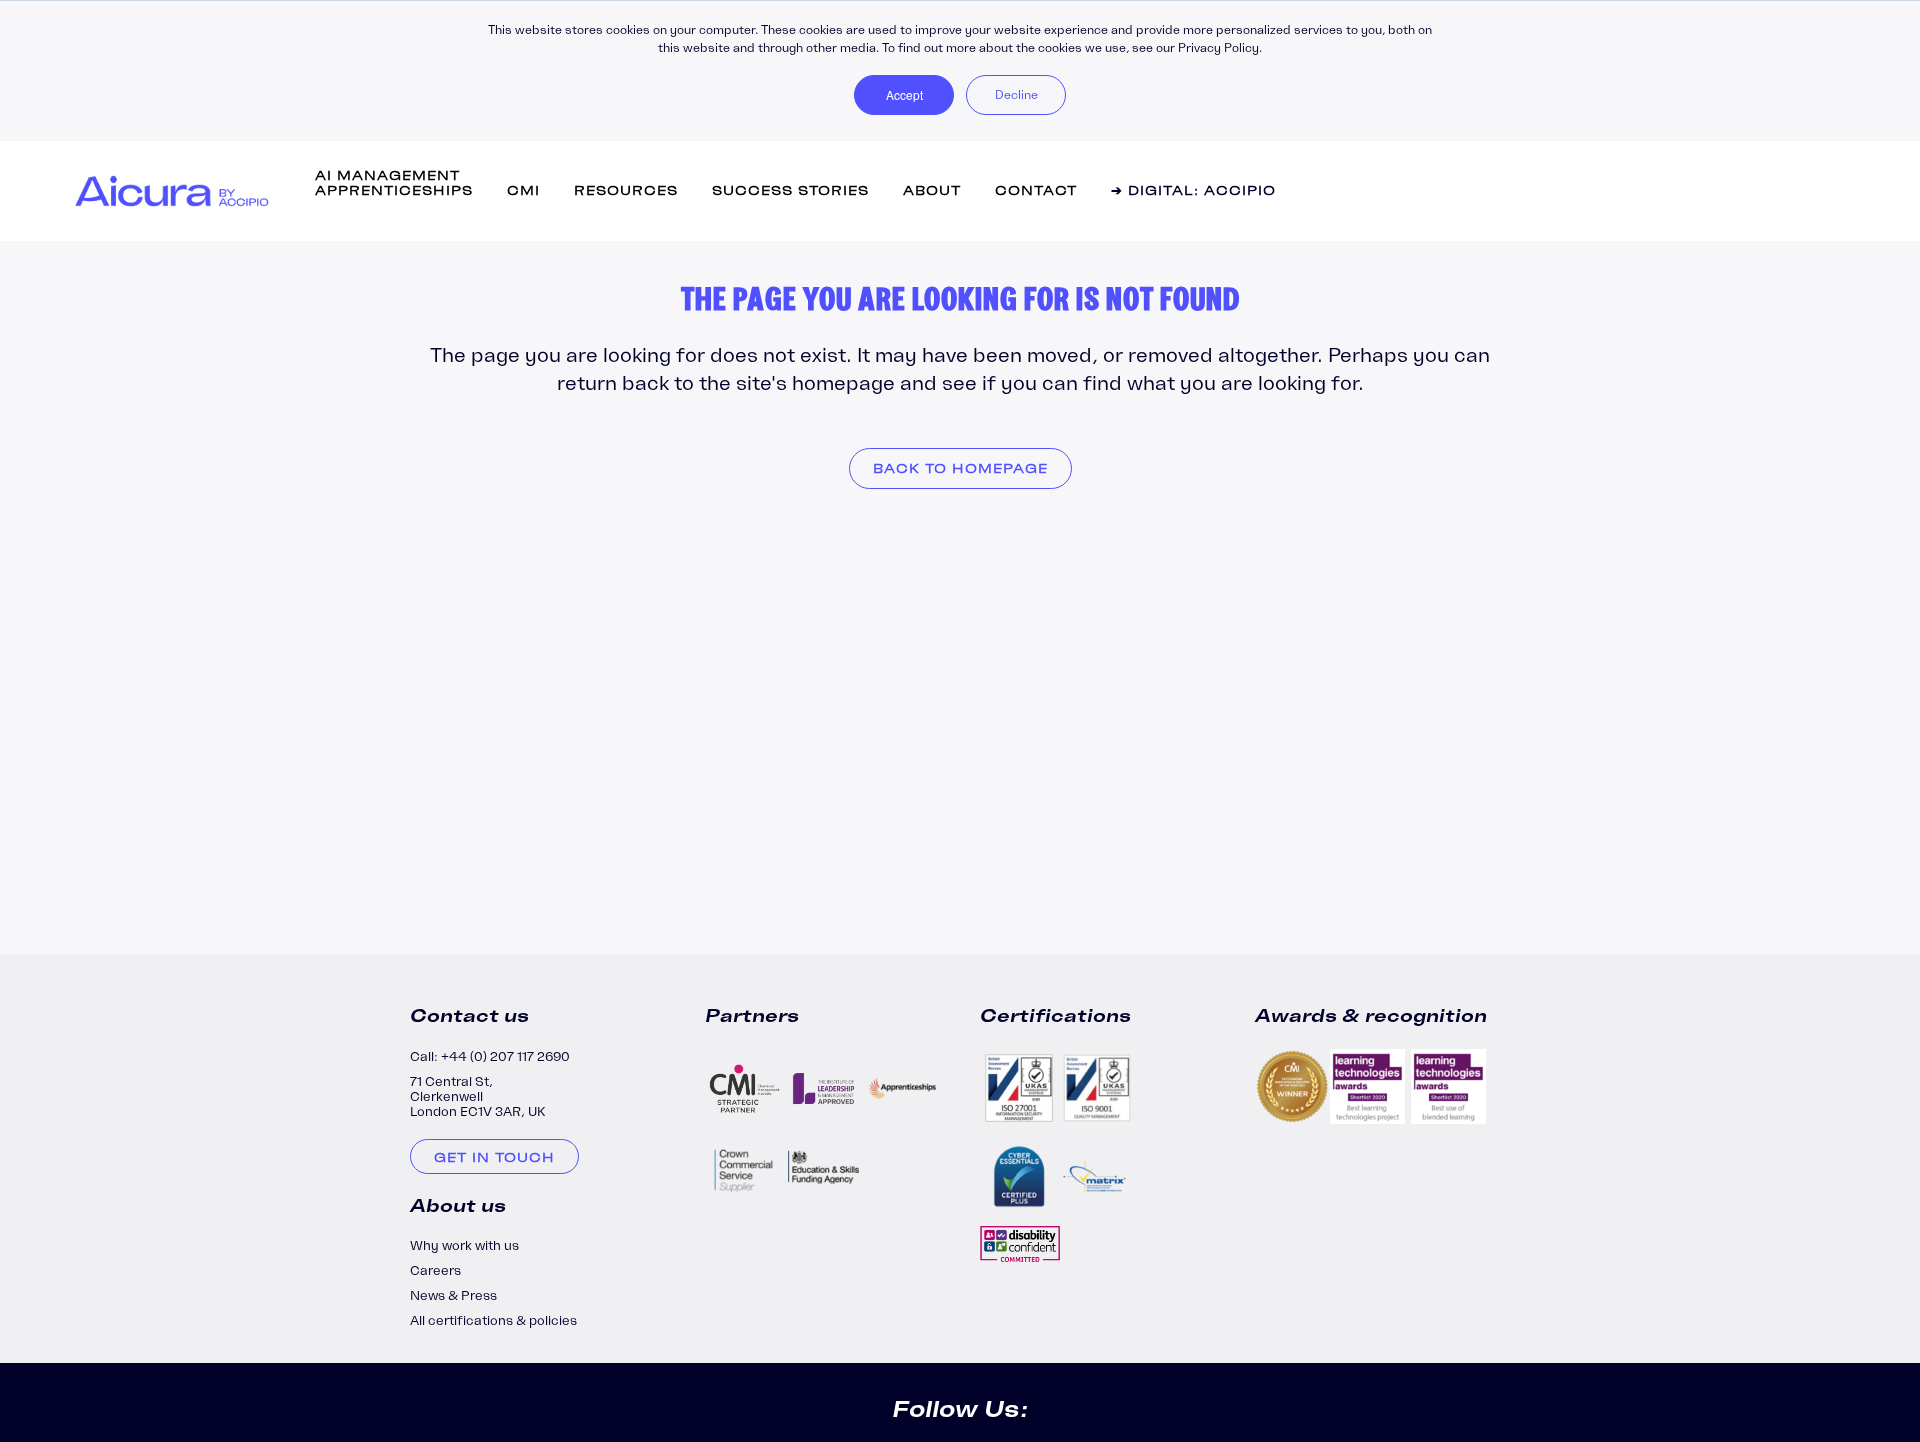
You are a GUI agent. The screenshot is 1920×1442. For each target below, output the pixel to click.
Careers (435, 1270)
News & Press (453, 1295)
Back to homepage (960, 468)
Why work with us (464, 1245)
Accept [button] (904, 94)
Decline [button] (1016, 94)
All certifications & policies (493, 1320)
